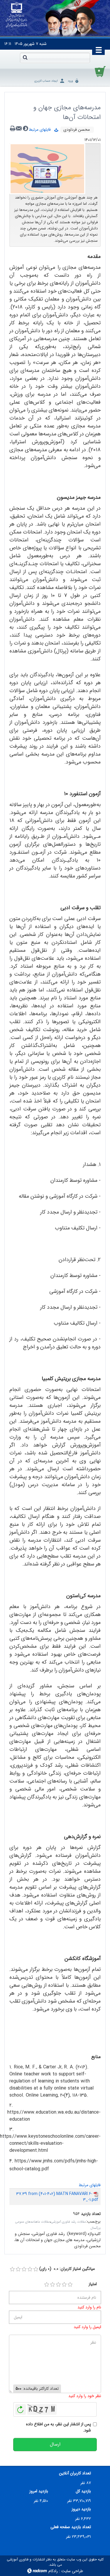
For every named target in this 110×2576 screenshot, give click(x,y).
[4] (64, 2285)
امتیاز (93, 2284)
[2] (53, 2285)
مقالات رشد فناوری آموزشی (68, 2222)
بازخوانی (21, 2408)
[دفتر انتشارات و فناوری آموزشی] (17, 15)
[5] (70, 2285)
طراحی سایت (72, 2571)
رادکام (53, 2571)
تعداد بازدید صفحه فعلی (71, 2527)
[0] (12, 2269)
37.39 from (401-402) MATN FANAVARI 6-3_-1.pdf (57, 2197)
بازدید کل (83, 2491)
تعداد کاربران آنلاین (75, 2473)
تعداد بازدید (91, 2214)
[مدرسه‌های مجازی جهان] (47, 169)
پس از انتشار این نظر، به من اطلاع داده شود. (59, 2427)
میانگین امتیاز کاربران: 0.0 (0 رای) (67, 2269)
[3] (58, 2285)
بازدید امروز (39, 2491)
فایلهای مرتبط (42, 130)
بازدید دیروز (81, 2509)
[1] (47, 2285)
